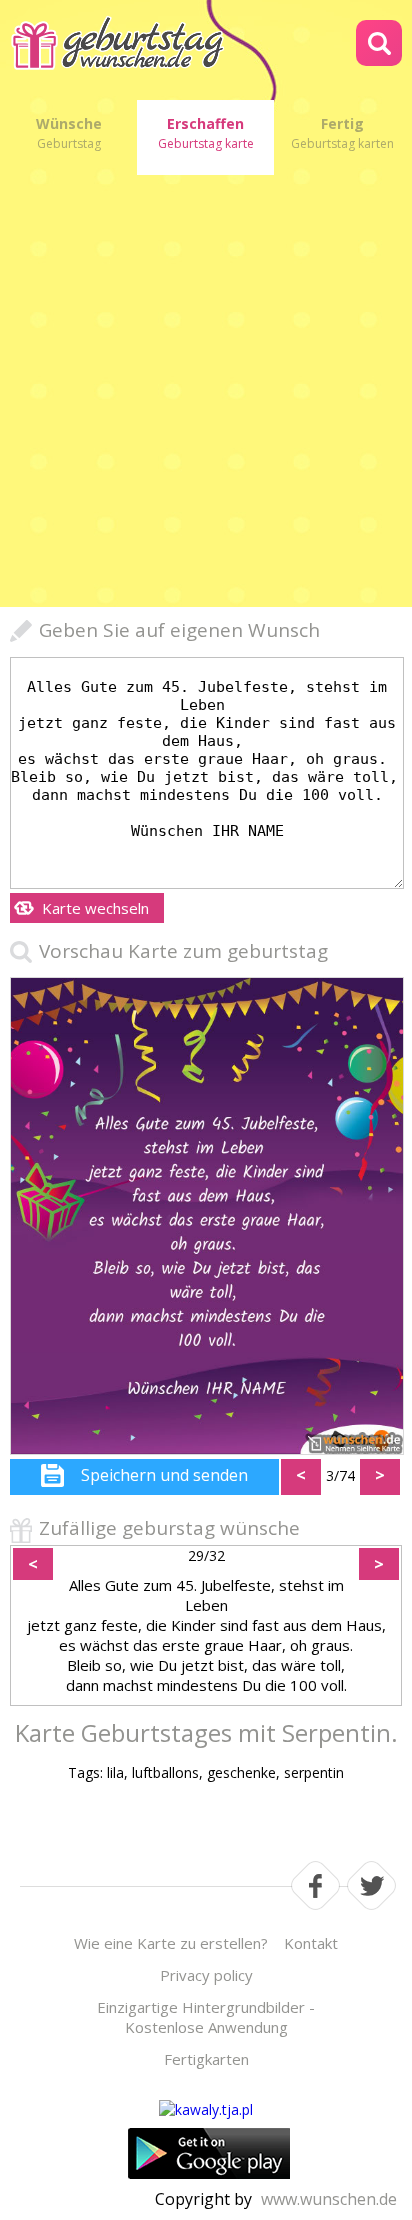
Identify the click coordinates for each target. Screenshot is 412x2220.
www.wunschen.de (329, 2199)
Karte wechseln (95, 908)
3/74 (340, 1475)
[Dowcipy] (206, 2109)
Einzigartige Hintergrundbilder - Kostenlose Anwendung (206, 2017)
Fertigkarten (206, 2059)
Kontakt (311, 1943)
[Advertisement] (206, 391)
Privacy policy (206, 1975)
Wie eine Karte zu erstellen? (171, 1943)
